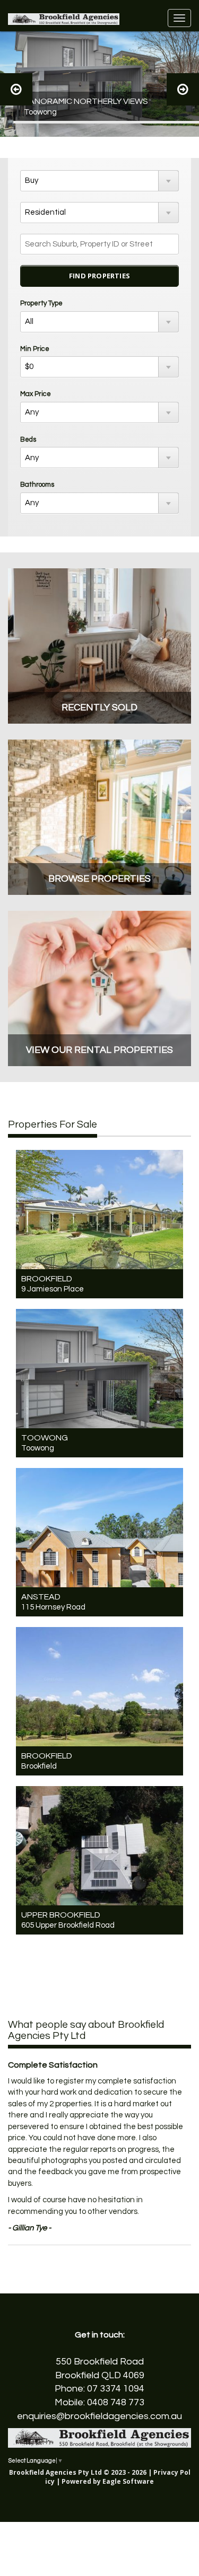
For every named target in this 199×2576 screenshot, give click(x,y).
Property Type (41, 303)
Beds (28, 439)
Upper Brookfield (61, 1915)
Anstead (41, 1597)
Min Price (35, 349)
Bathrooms (37, 485)
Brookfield (47, 1279)
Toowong (45, 1438)
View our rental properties (99, 1050)
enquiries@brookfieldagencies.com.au (99, 2416)
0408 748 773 (116, 2402)
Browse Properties (99, 879)
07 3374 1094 (116, 2389)
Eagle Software (128, 2481)
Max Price (36, 394)
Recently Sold (99, 707)
